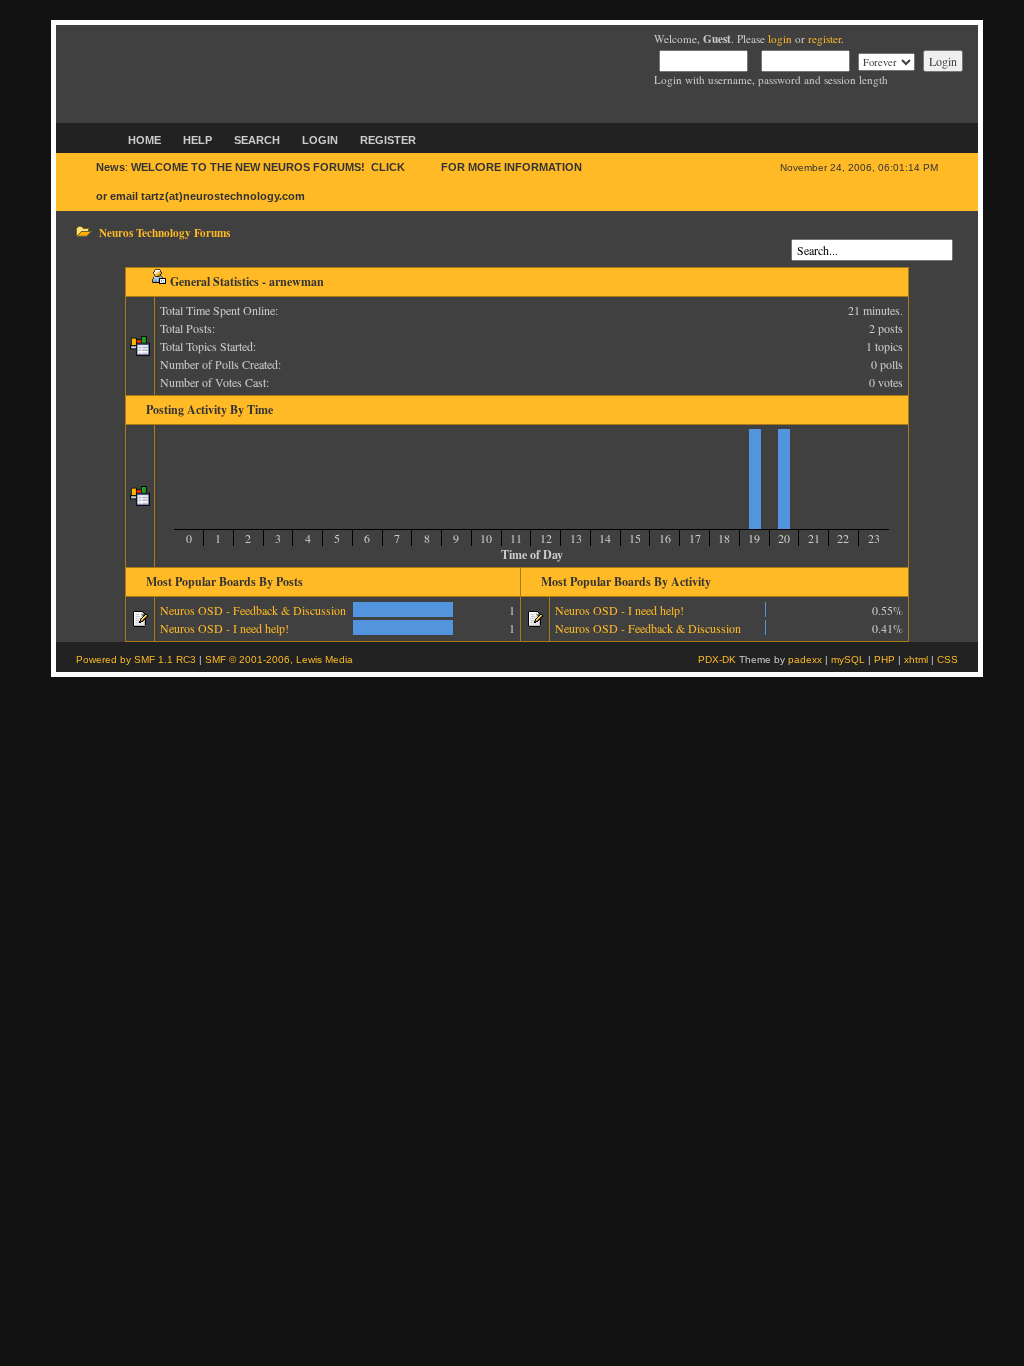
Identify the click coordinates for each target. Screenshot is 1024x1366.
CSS (947, 659)
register (824, 38)
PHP (884, 659)
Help (197, 140)
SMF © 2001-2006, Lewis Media (279, 659)
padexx (805, 659)
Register (388, 140)
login (780, 38)
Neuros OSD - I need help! (224, 628)
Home (144, 140)
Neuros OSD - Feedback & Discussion (253, 610)
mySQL (848, 659)
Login (320, 140)
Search (257, 140)
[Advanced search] (796, 231)
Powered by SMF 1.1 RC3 (136, 659)
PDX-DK (717, 659)
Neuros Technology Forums (164, 232)
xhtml (916, 659)
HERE (423, 167)
